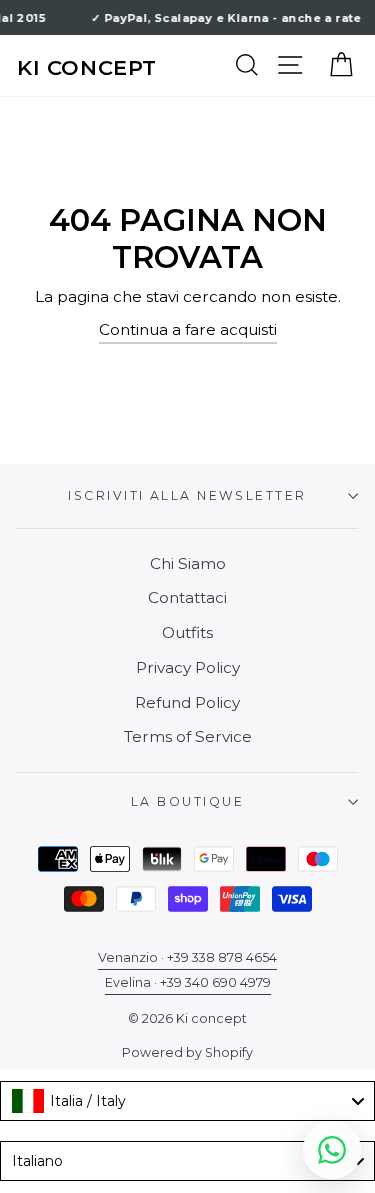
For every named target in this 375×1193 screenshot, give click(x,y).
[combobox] (187, 1101)
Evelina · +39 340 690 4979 (188, 982)
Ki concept (87, 67)
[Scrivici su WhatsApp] (332, 1150)
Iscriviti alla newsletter (187, 495)
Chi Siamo (188, 563)
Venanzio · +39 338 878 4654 (187, 957)
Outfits (187, 632)
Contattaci (187, 597)
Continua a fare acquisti (188, 329)
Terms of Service (188, 736)
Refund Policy (187, 702)
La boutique (187, 801)
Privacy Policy (188, 667)
